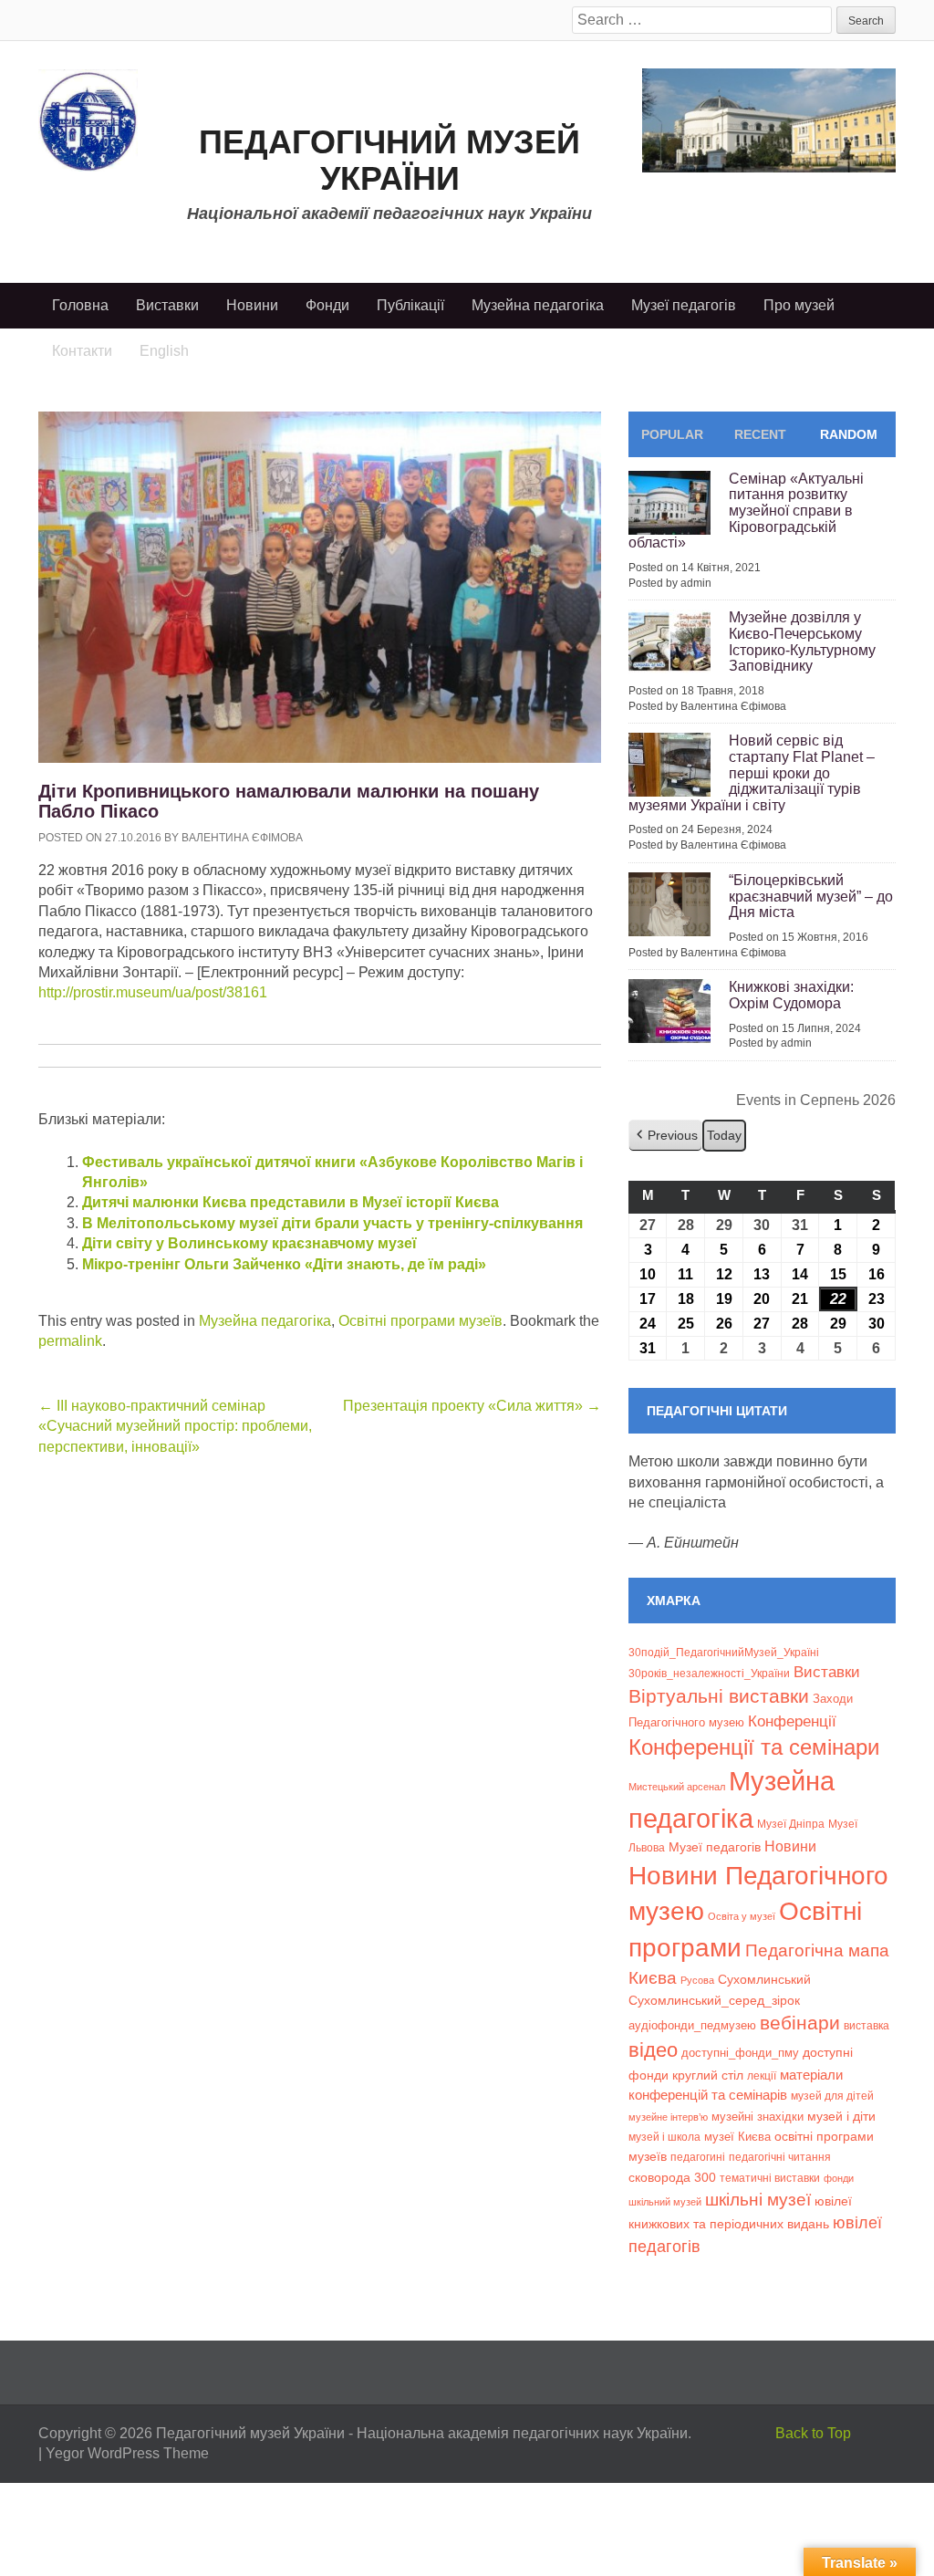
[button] (665, 1136)
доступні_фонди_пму (740, 2053)
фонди (839, 2178)
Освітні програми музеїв (420, 1321)
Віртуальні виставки (719, 1696)
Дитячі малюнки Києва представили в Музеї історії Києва (291, 1202)
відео (653, 2050)
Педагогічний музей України (389, 160)
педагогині (698, 2157)
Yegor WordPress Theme (127, 2453)
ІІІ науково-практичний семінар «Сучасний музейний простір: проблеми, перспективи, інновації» (175, 1426)
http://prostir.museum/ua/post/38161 (153, 992)
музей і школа (664, 2137)
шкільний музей (665, 2202)
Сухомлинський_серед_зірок (714, 2000)
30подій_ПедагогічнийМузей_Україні (724, 1653)
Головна (80, 305)
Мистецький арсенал (677, 1787)
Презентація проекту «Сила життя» (472, 1406)
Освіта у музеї (742, 1916)
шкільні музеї (758, 2199)
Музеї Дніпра (791, 1824)
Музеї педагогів (684, 305)
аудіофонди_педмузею (692, 2025)
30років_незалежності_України (709, 1674)
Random (849, 434)
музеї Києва (737, 2137)
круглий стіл (708, 2075)
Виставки (167, 305)
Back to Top (813, 2433)
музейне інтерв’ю (668, 2117)
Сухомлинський (764, 1980)
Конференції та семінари (754, 1747)
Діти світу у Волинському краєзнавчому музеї (249, 1243)
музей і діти (841, 2116)
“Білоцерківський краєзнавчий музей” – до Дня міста (811, 896)
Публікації (410, 305)
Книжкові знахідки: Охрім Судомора (791, 995)
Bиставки (827, 1672)
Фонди (327, 305)
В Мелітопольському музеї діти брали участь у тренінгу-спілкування (332, 1223)
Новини (252, 305)
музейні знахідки (758, 2117)
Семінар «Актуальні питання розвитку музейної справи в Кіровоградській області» (746, 511)
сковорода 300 (672, 2178)
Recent (760, 434)
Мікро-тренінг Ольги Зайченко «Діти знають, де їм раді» (284, 1264)
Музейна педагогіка (538, 305)
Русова (697, 1980)
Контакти (82, 351)
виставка (867, 2026)
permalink (70, 1341)
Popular (672, 434)
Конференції (792, 1721)
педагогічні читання (780, 2157)
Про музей (799, 305)
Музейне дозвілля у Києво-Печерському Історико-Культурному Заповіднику (802, 641)
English (164, 351)
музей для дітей (832, 2096)
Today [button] (724, 1135)
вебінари (800, 2023)
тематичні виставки (770, 2178)
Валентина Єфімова (242, 838)
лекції (762, 2075)
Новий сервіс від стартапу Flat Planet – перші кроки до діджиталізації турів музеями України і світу (752, 772)
